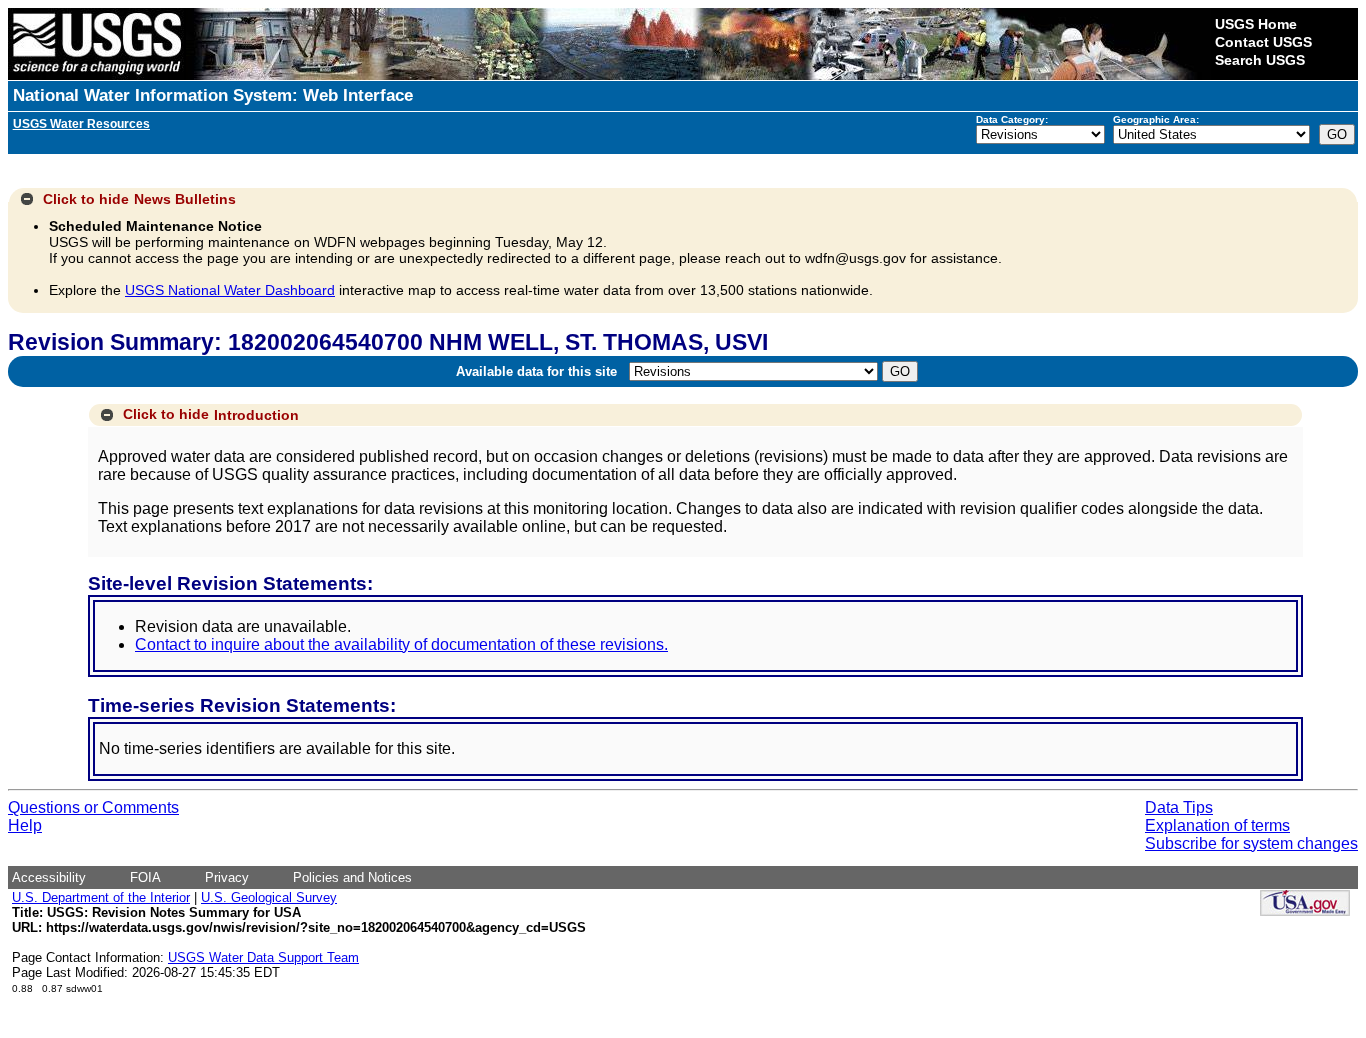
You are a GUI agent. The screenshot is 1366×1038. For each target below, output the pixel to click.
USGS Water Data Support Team (263, 957)
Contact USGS (1263, 42)
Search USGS (1260, 60)
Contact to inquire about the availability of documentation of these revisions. (401, 644)
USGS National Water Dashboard (230, 290)
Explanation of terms (1217, 825)
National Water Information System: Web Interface (213, 95)
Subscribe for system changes (1251, 843)
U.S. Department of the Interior (101, 897)
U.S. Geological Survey (269, 897)
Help (25, 825)
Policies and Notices (352, 877)
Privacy (227, 877)
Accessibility (49, 877)
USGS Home (1256, 24)
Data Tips (1179, 807)
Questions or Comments (93, 807)
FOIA (145, 877)
